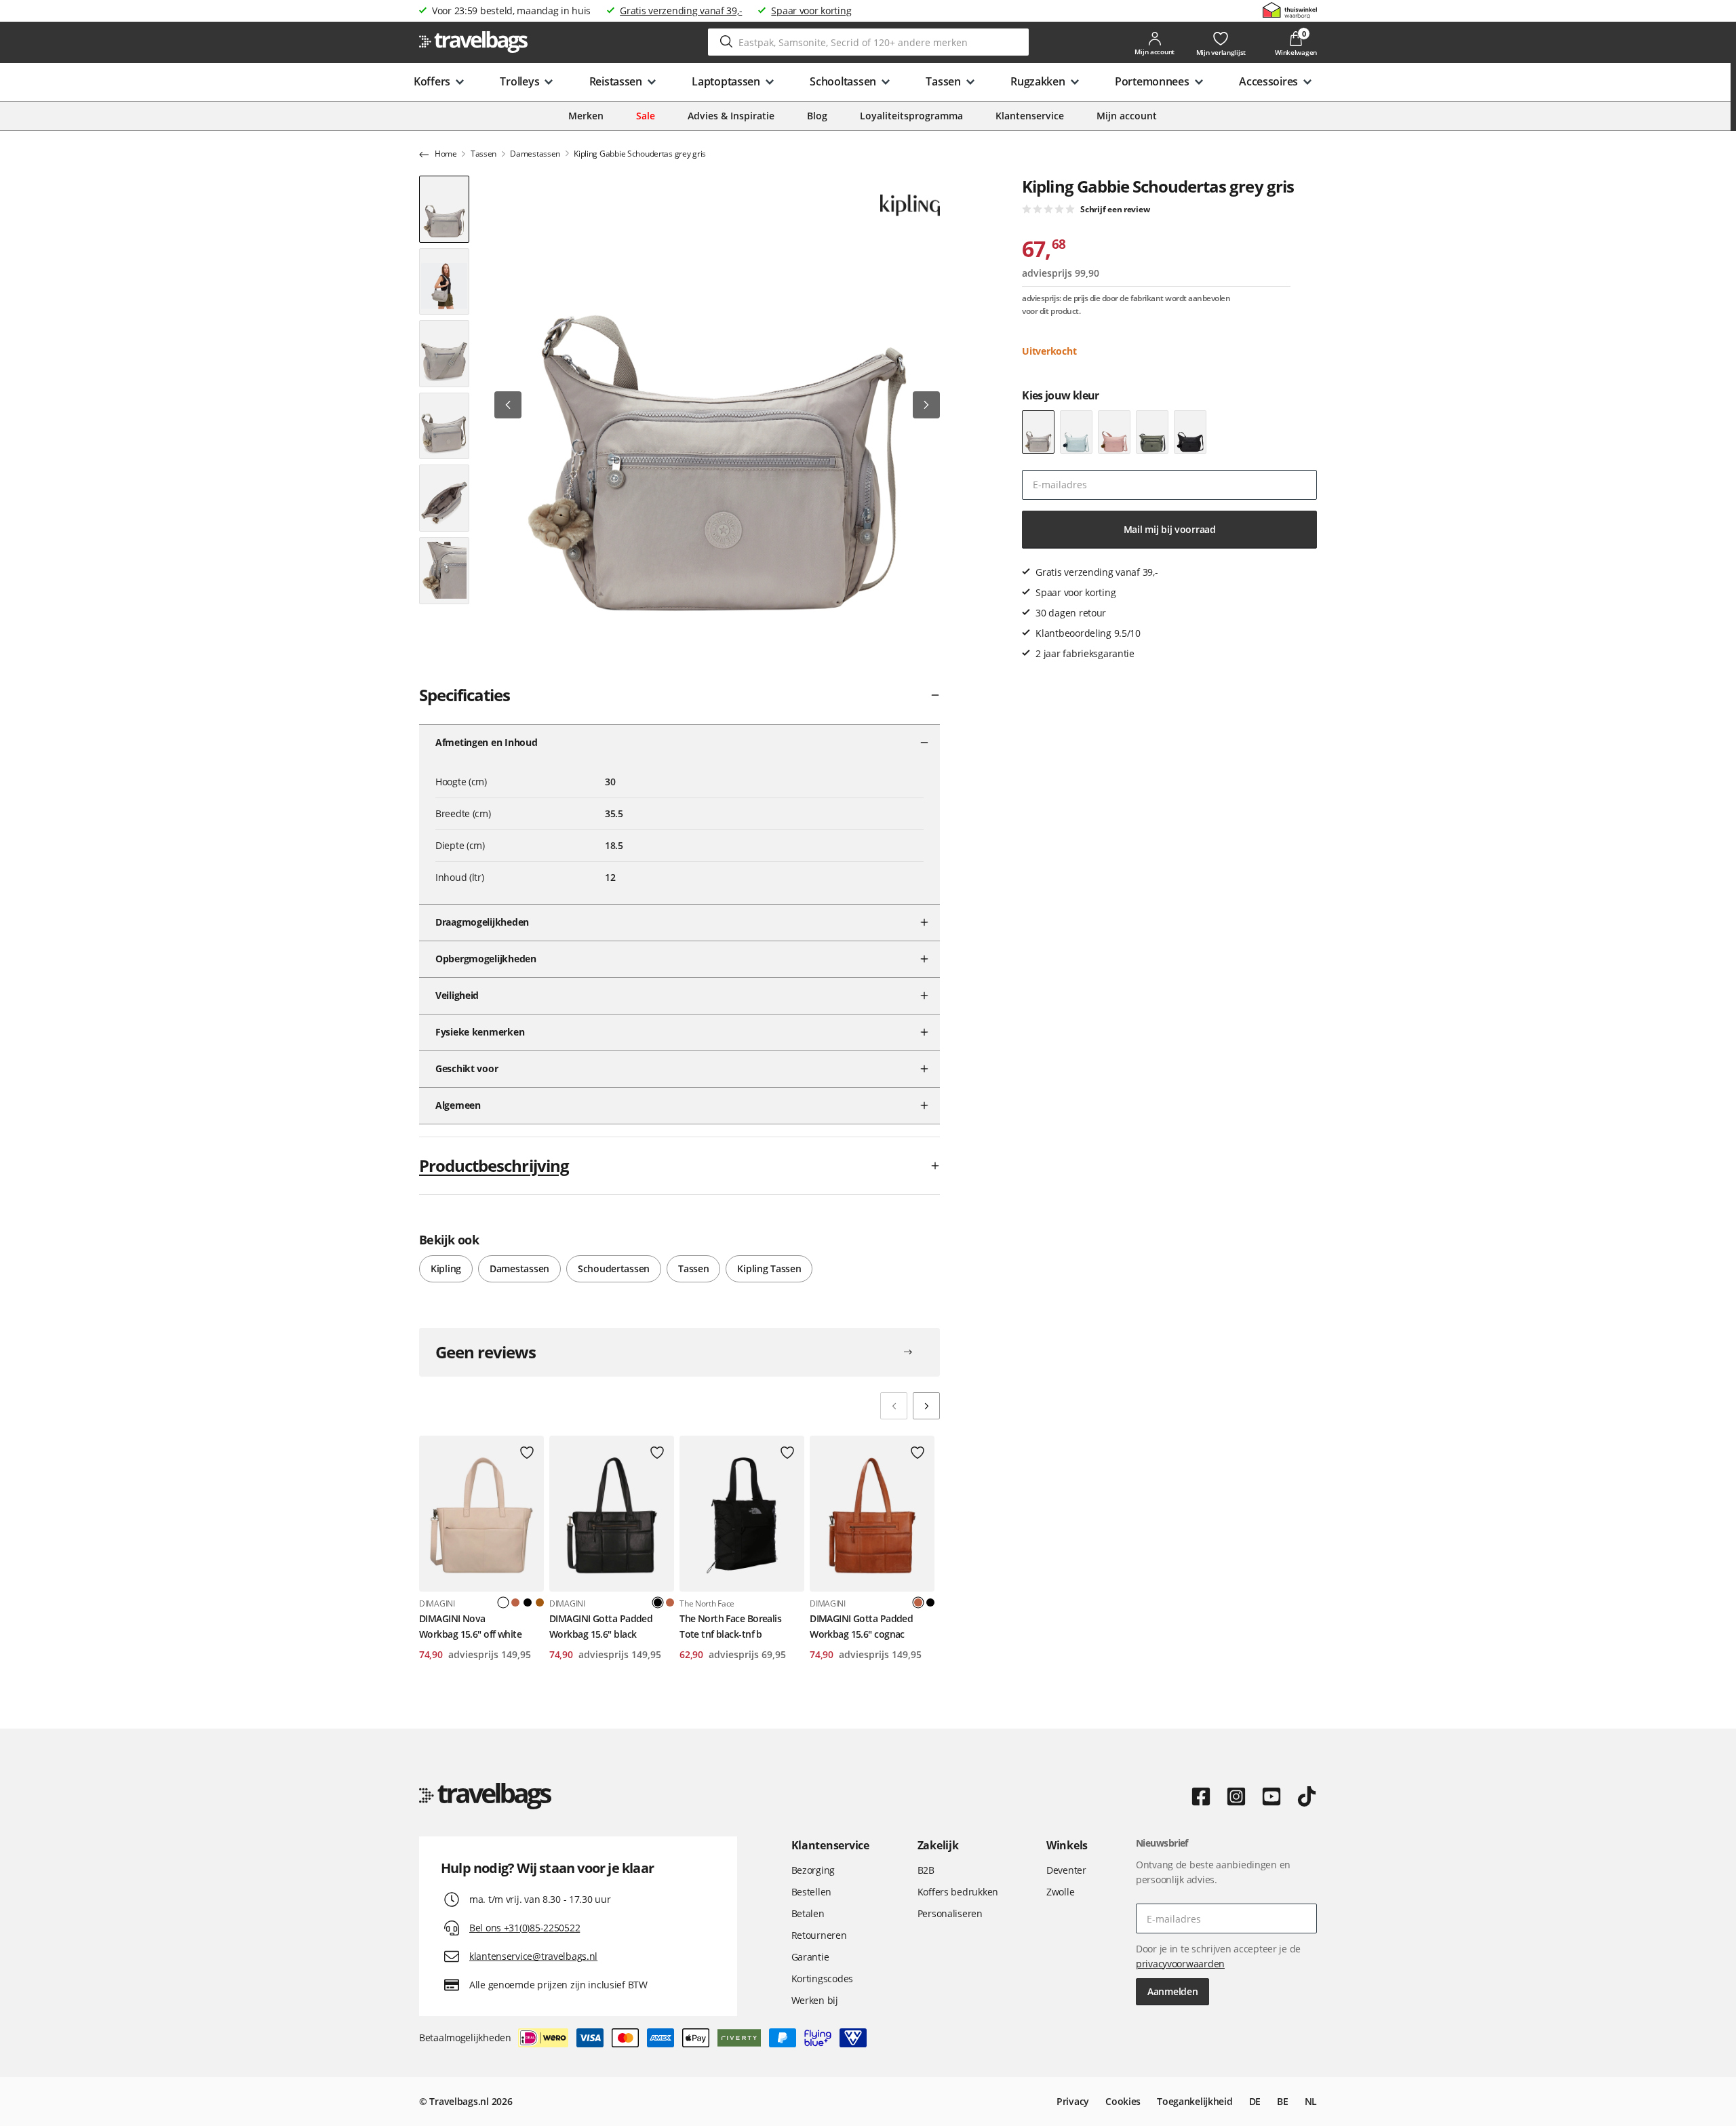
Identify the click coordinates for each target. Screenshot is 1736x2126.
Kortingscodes (822, 1979)
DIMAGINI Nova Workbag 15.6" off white (470, 1626)
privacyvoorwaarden (1180, 1964)
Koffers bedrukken (958, 1892)
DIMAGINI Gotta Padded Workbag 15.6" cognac (861, 1626)
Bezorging (813, 1870)
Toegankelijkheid (1195, 2101)
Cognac (515, 1602)
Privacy (1073, 2101)
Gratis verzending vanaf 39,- (681, 11)
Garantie (810, 1957)
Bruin (540, 1602)
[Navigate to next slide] (926, 1406)
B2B (926, 1870)
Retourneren (819, 1935)
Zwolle (1060, 1892)
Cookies (1123, 2101)
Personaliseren (950, 1913)
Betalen (808, 1913)
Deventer (1066, 1870)
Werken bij (815, 2000)
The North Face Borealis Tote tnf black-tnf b (730, 1626)
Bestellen (811, 1892)
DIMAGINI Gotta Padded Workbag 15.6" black (601, 1626)
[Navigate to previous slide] (894, 1406)
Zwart (528, 1602)
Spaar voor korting (811, 11)
